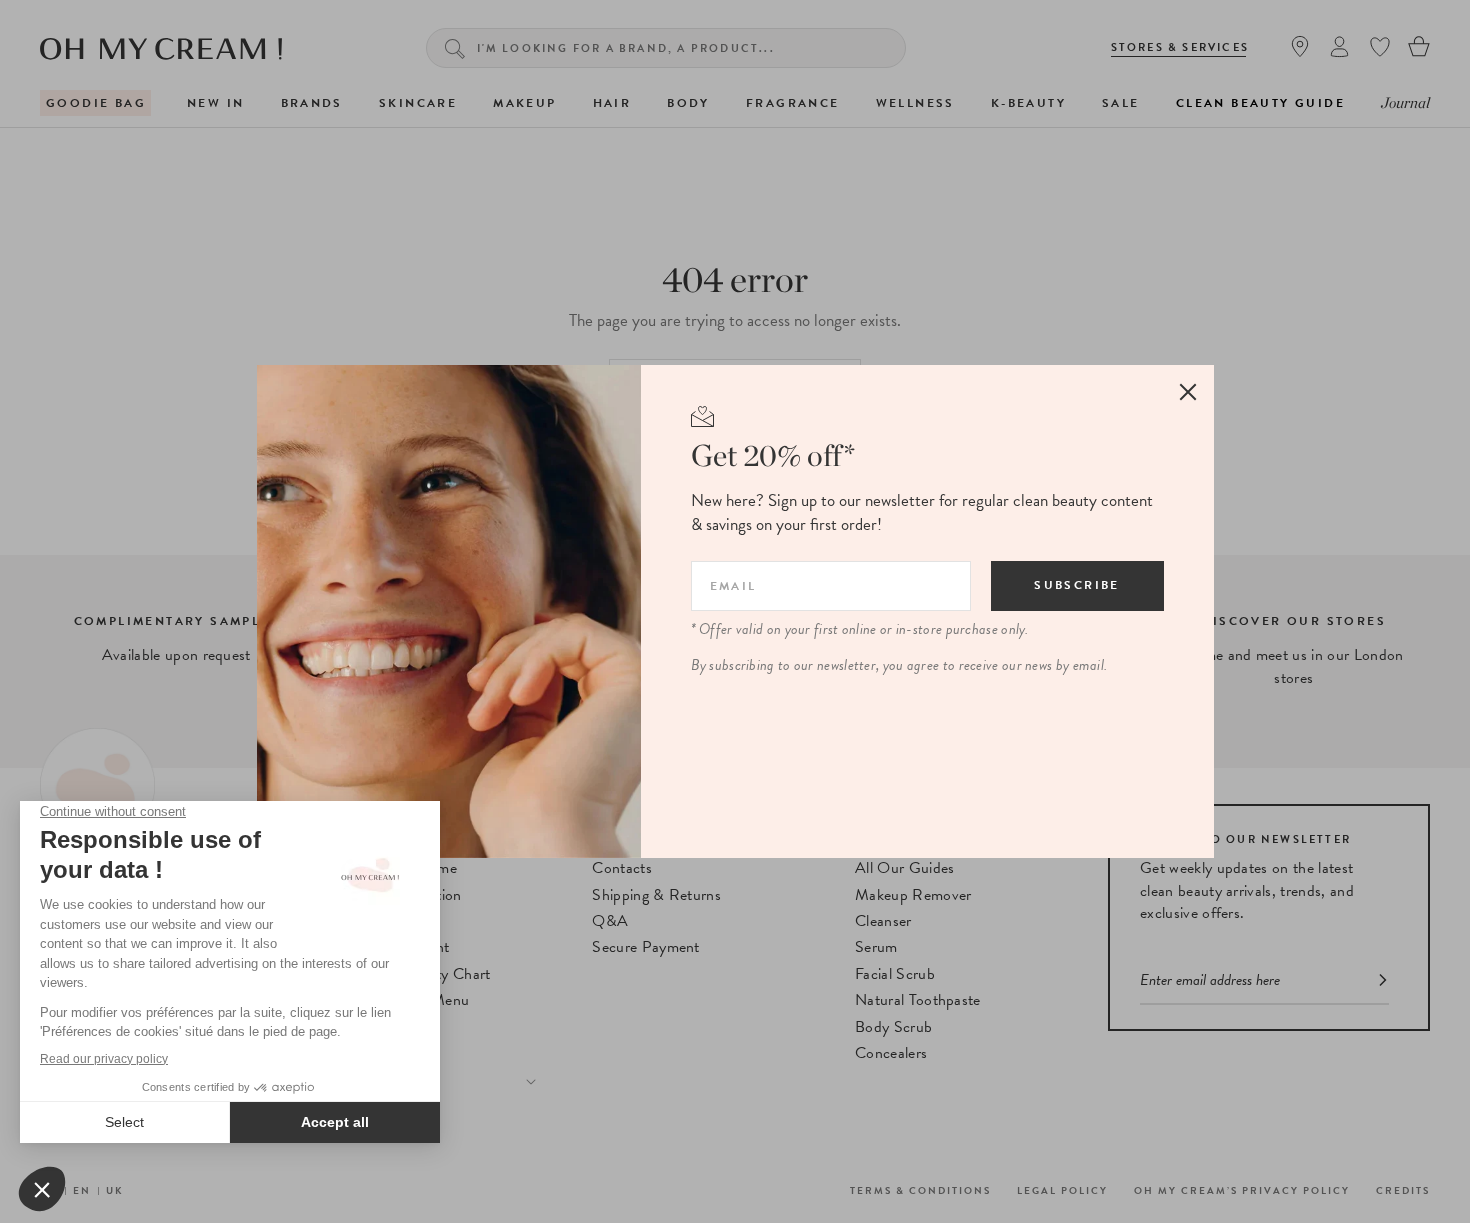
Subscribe (1077, 585)
